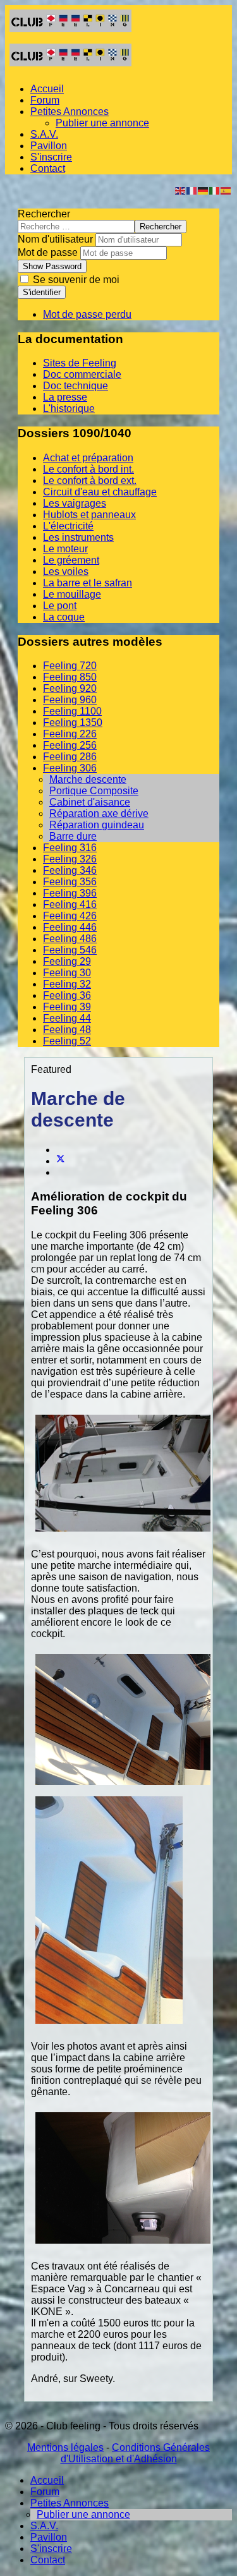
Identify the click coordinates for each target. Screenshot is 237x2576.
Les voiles (66, 571)
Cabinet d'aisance (90, 802)
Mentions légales (65, 2447)
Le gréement (71, 560)
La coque (64, 617)
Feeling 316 (70, 848)
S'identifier (42, 292)
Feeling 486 (70, 939)
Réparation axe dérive (99, 813)
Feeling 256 (70, 745)
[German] (204, 190)
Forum (45, 100)
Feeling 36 (67, 995)
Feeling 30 (67, 973)
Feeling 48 (67, 1030)
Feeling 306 (70, 768)
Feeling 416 (70, 904)
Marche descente (88, 779)
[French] (192, 190)
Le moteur (65, 549)
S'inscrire (51, 157)
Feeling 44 (67, 1018)
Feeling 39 (67, 1007)
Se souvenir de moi (75, 280)
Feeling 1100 (72, 711)
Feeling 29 (67, 961)
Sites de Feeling (80, 363)
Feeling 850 (70, 677)
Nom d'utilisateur (55, 239)
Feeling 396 (70, 893)
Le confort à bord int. (88, 469)
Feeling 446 (70, 927)
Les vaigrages (75, 503)
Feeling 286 (70, 757)
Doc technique (76, 386)
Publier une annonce (102, 123)
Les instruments (78, 537)
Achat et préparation (88, 458)
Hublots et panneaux (89, 515)
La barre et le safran (88, 583)
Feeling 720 (70, 666)
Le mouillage (72, 594)
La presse (65, 397)
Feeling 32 (67, 984)
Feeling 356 (70, 882)
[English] (181, 190)
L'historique (69, 408)
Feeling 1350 (73, 723)
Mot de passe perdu (87, 314)
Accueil (47, 89)
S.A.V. (44, 134)
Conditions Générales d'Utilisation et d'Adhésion (136, 2453)
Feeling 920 (70, 688)
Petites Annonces (70, 112)
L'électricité (68, 526)
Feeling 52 (67, 1041)
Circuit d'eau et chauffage (100, 492)
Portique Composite (94, 791)
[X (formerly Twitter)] (61, 1161)
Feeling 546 (70, 950)
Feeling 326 (70, 859)
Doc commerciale (82, 374)
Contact (48, 168)
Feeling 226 (70, 734)
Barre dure (73, 836)
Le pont (60, 606)
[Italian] (215, 190)
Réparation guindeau (97, 825)
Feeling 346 (70, 870)
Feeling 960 (70, 700)
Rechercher (44, 214)
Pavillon (49, 146)
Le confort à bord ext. (90, 481)
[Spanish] (226, 190)
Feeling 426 (70, 916)
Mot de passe (48, 252)
